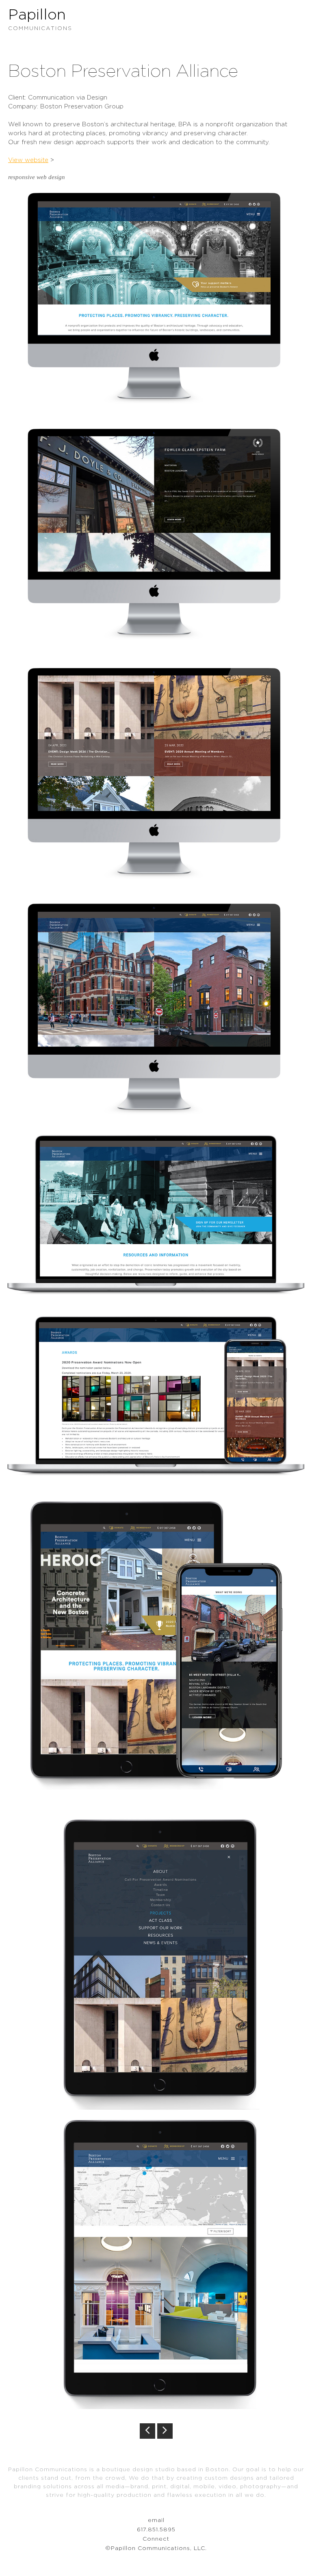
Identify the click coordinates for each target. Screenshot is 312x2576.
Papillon (40, 19)
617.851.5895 (156, 2530)
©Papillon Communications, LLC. (156, 2548)
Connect (156, 2539)
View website (28, 160)
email (156, 2520)
